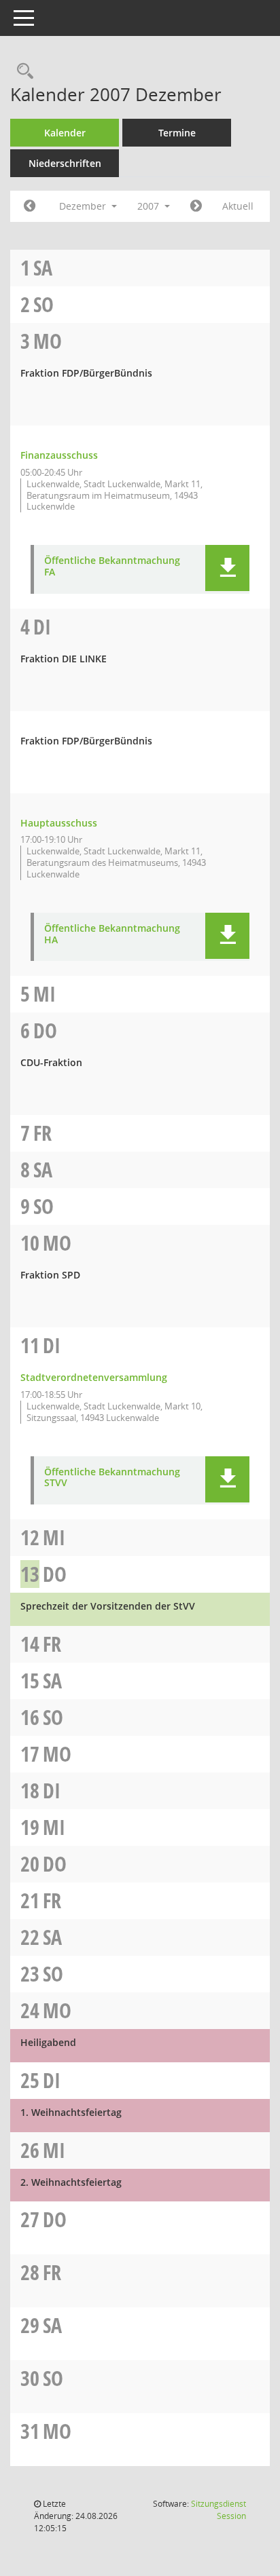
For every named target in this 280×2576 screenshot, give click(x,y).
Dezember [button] (84, 206)
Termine (177, 133)
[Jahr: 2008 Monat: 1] (196, 206)
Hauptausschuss (59, 823)
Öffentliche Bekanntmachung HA (112, 934)
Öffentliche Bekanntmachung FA (112, 567)
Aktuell (238, 206)
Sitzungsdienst (218, 2510)
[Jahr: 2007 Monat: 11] (30, 206)
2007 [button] (150, 206)
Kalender (65, 133)
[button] (227, 568)
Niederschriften (65, 163)
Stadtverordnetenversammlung (94, 1377)
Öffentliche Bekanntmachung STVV (112, 1478)
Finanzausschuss (59, 455)
